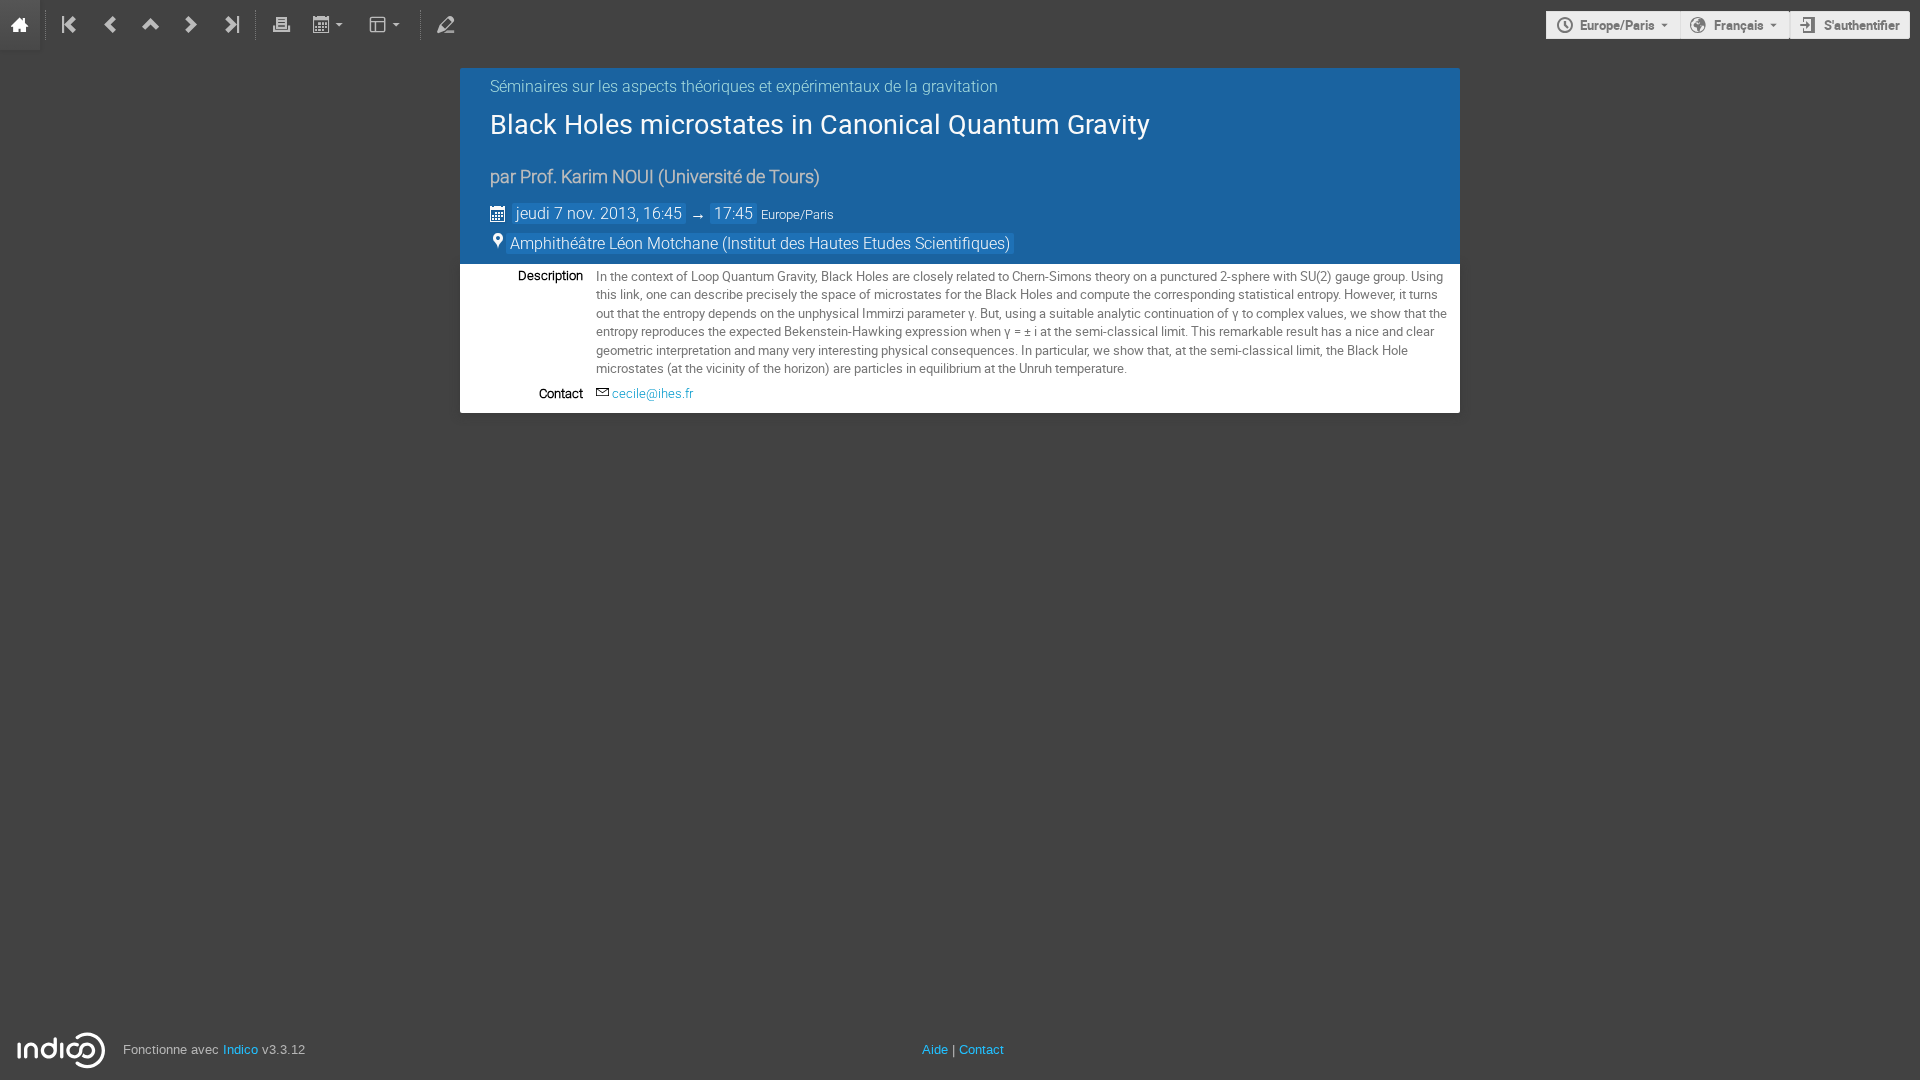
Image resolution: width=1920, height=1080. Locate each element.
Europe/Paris (1617, 25)
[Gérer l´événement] (446, 25)
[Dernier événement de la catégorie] (230, 25)
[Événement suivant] (191, 25)
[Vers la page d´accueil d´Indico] (20, 25)
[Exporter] (329, 25)
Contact (981, 1049)
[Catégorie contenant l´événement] (151, 25)
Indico (240, 1049)
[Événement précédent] (111, 25)
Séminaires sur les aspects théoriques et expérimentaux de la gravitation (744, 86)
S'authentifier (1862, 25)
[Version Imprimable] (281, 25)
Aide (935, 1049)
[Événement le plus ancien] (71, 25)
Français (1739, 25)
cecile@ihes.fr (652, 393)
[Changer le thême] (386, 25)
